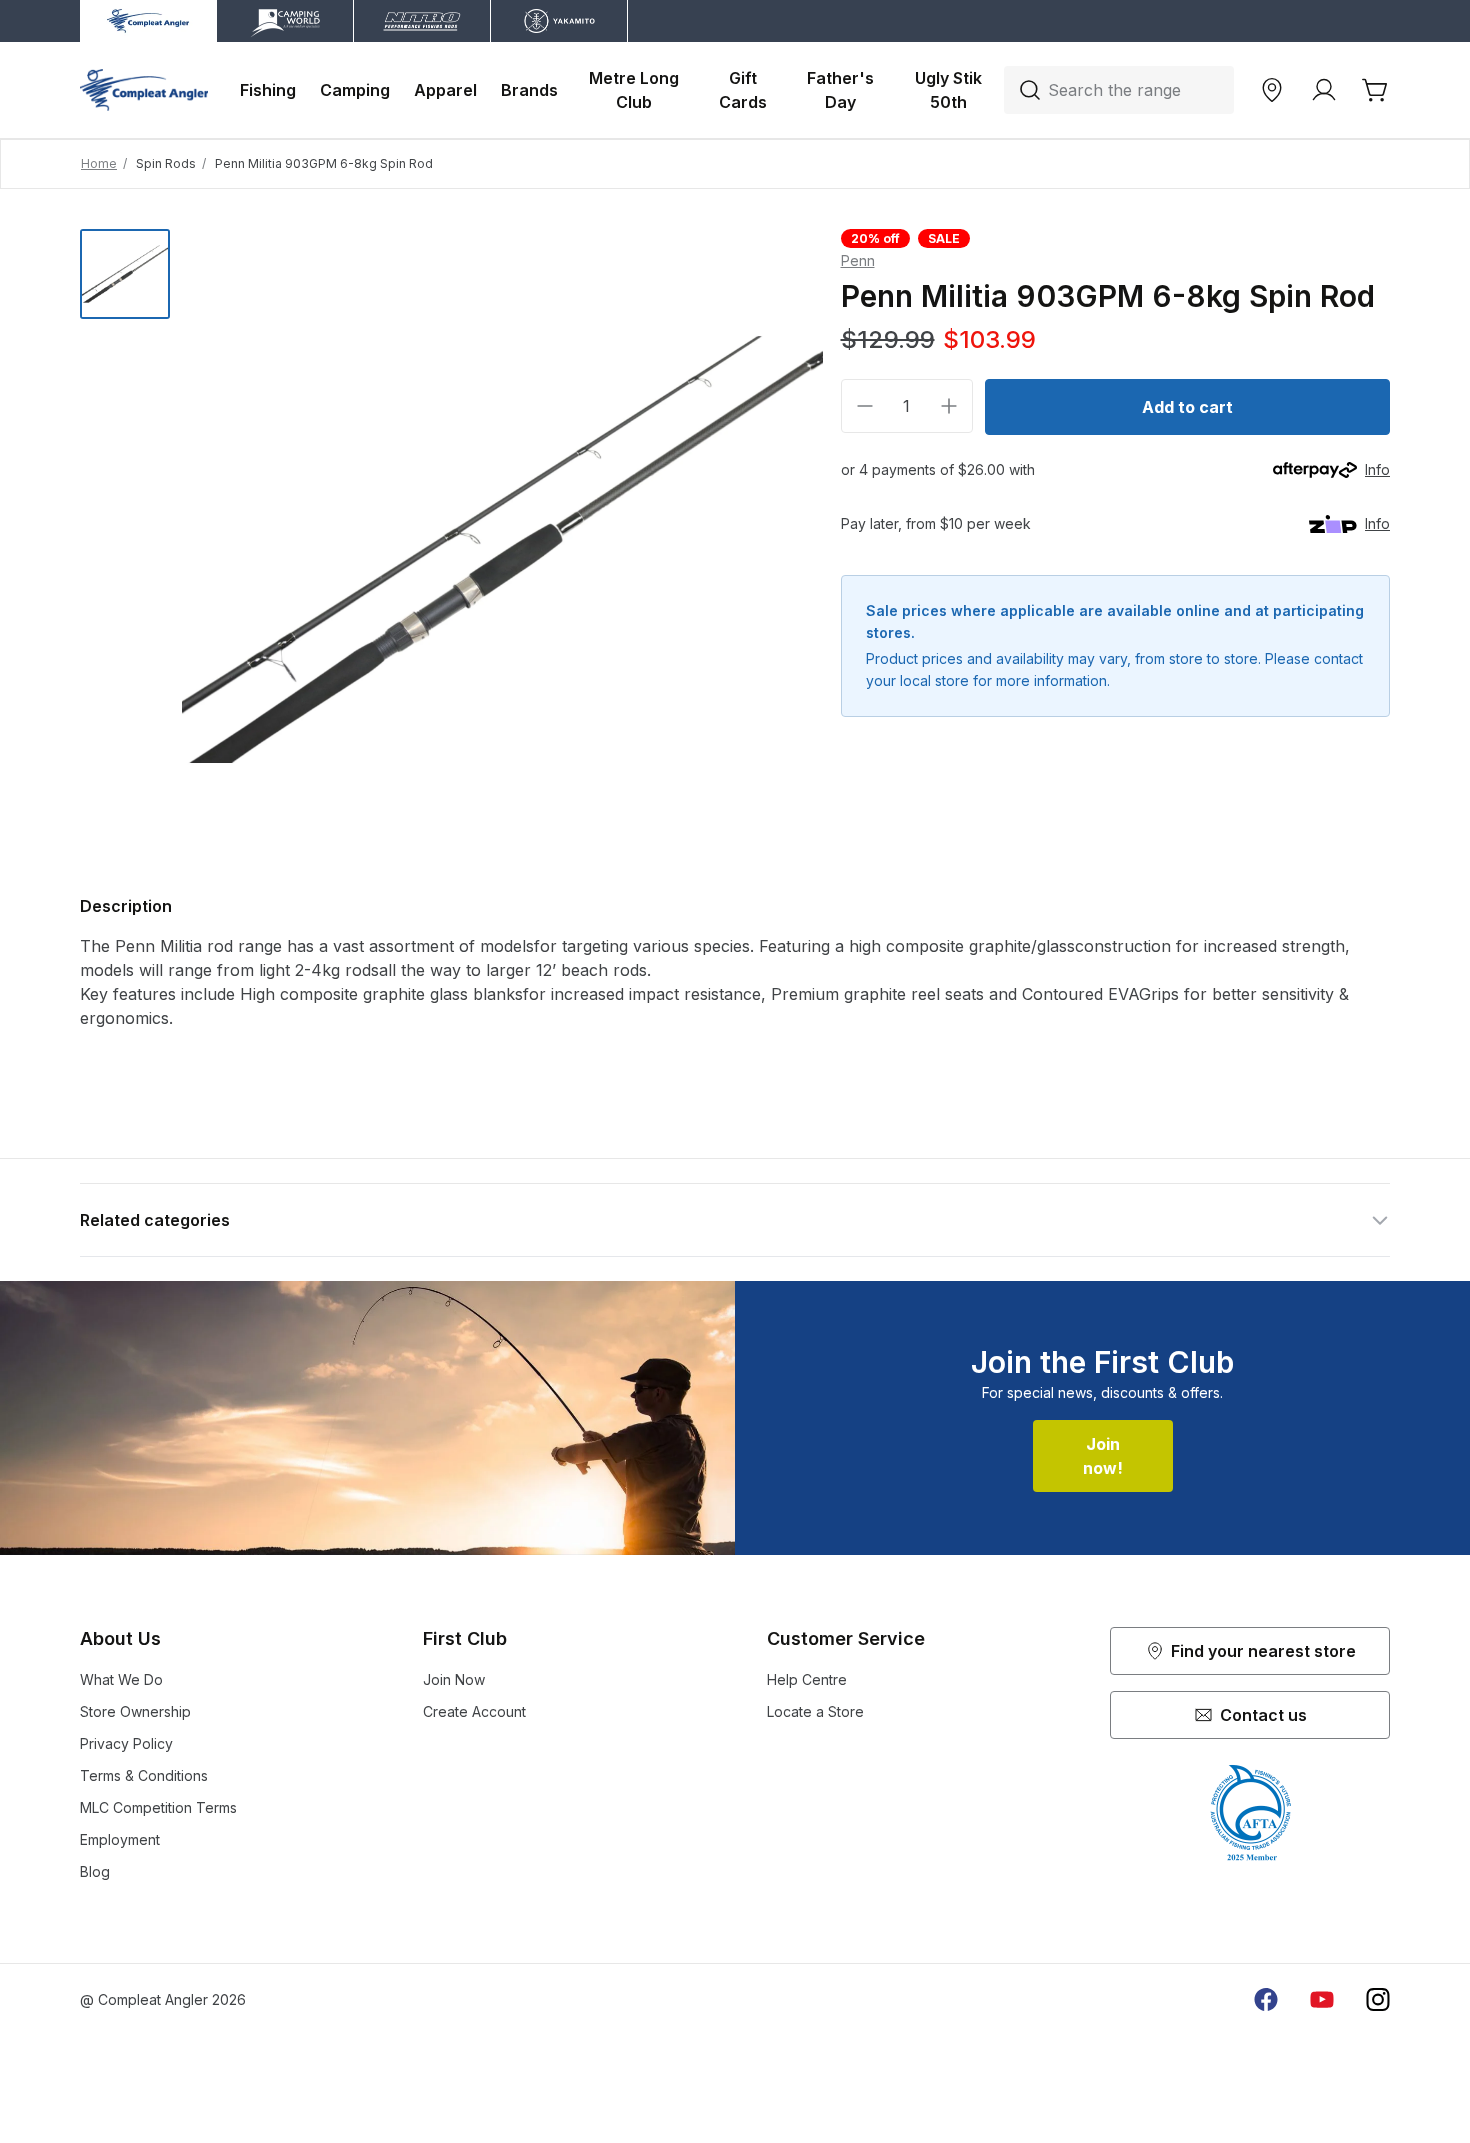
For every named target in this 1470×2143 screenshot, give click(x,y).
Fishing (268, 90)
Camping (355, 90)
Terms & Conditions (144, 1775)
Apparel (445, 90)
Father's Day (842, 90)
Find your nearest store (1263, 1651)
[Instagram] (1378, 2000)
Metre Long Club (636, 90)
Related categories (155, 1220)
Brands (529, 90)
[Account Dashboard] (1324, 90)
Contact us (1263, 1715)
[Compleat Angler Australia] (144, 90)
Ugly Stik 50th (950, 90)
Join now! (1103, 1456)
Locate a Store (815, 1711)
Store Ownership (135, 1711)
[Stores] (1272, 90)
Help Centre (807, 1679)
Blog (95, 1871)
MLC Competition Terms (158, 1807)
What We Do (121, 1679)
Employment (120, 1839)
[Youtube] (1322, 2000)
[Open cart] (1376, 90)
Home (99, 163)
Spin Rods (166, 163)
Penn (858, 260)
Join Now (454, 1679)
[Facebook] (1266, 2000)
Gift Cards (743, 90)
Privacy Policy (126, 1743)
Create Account (474, 1711)
